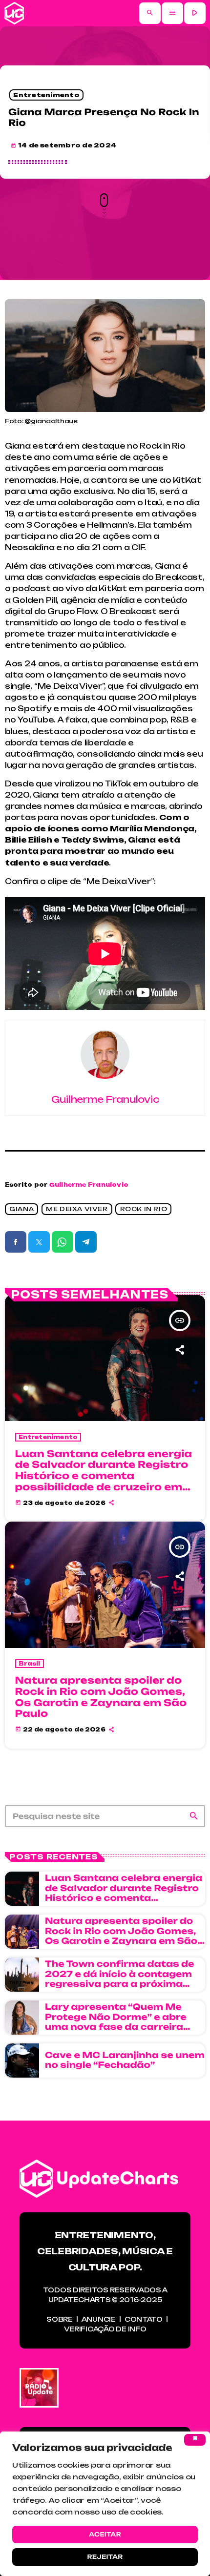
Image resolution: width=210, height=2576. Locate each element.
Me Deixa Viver (77, 1209)
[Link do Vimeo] (14, 13)
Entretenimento (46, 95)
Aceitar (105, 2534)
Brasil (30, 1664)
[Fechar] (195, 2440)
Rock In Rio (144, 1209)
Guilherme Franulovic (89, 1185)
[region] (105, 2504)
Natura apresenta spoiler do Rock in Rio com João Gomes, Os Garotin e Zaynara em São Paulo (101, 1697)
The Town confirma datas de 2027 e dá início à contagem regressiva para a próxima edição (120, 1979)
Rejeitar (105, 2557)
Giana (21, 1209)
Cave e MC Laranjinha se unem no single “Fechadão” (125, 2060)
